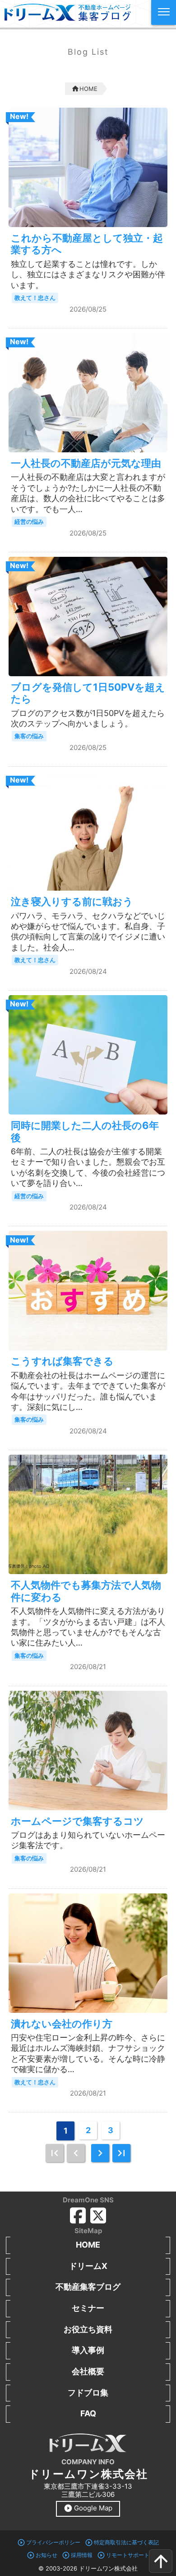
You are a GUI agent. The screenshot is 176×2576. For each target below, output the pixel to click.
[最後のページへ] (121, 2153)
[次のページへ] (100, 2153)
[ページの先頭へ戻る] (161, 2561)
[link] (55, 2153)
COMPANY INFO (88, 2462)
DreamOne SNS (88, 2200)
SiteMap (88, 2231)
